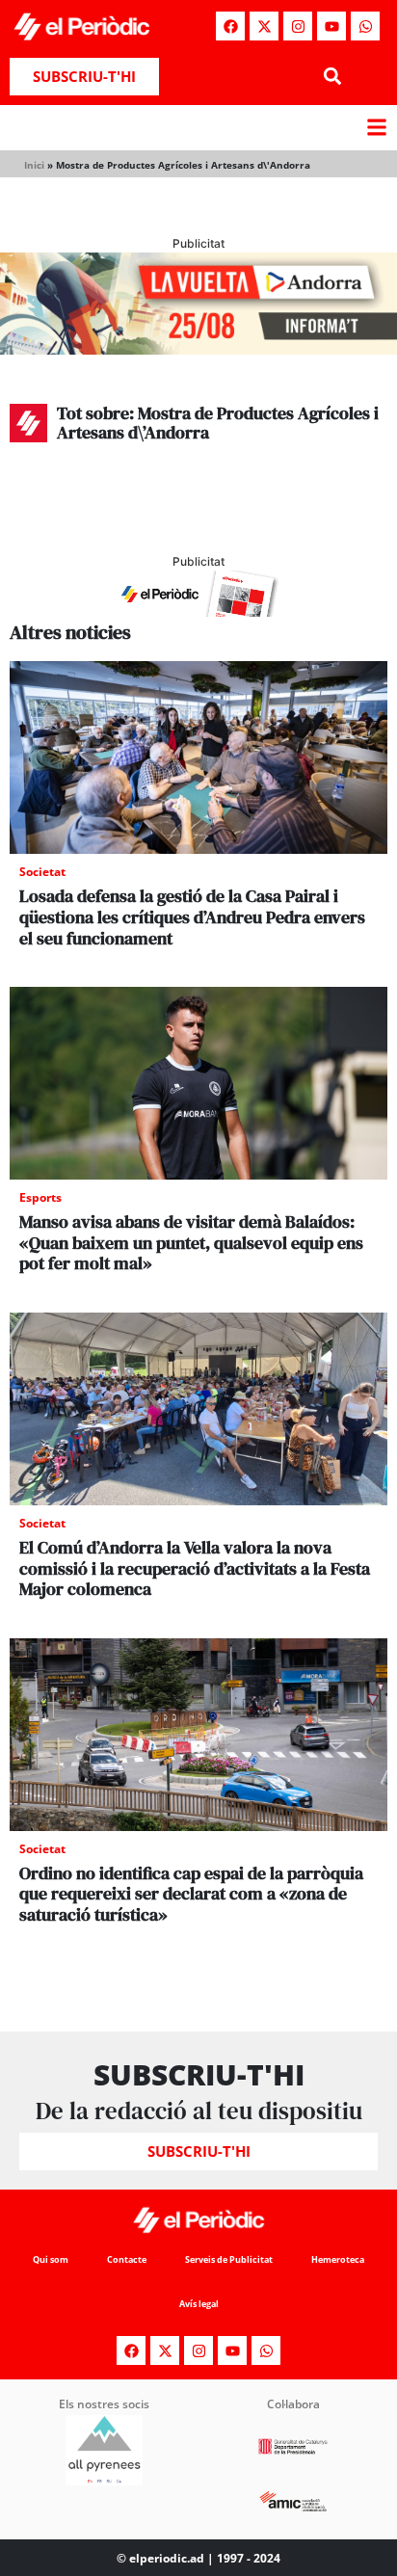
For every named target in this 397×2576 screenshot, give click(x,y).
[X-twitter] (264, 26)
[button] (332, 77)
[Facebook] (230, 26)
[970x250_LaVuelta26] (198, 349)
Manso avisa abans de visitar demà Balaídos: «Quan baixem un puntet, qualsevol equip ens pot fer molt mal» (191, 1242)
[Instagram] (298, 26)
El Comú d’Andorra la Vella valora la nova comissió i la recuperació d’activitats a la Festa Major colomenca (195, 1568)
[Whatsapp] (365, 26)
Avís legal (199, 2304)
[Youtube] (331, 26)
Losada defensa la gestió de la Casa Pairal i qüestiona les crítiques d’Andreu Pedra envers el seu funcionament (192, 916)
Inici (34, 165)
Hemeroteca (338, 2259)
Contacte (127, 2259)
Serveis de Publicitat (229, 2259)
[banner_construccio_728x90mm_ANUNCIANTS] (198, 611)
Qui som (51, 2259)
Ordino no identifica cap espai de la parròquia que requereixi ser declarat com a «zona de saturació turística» (191, 1894)
